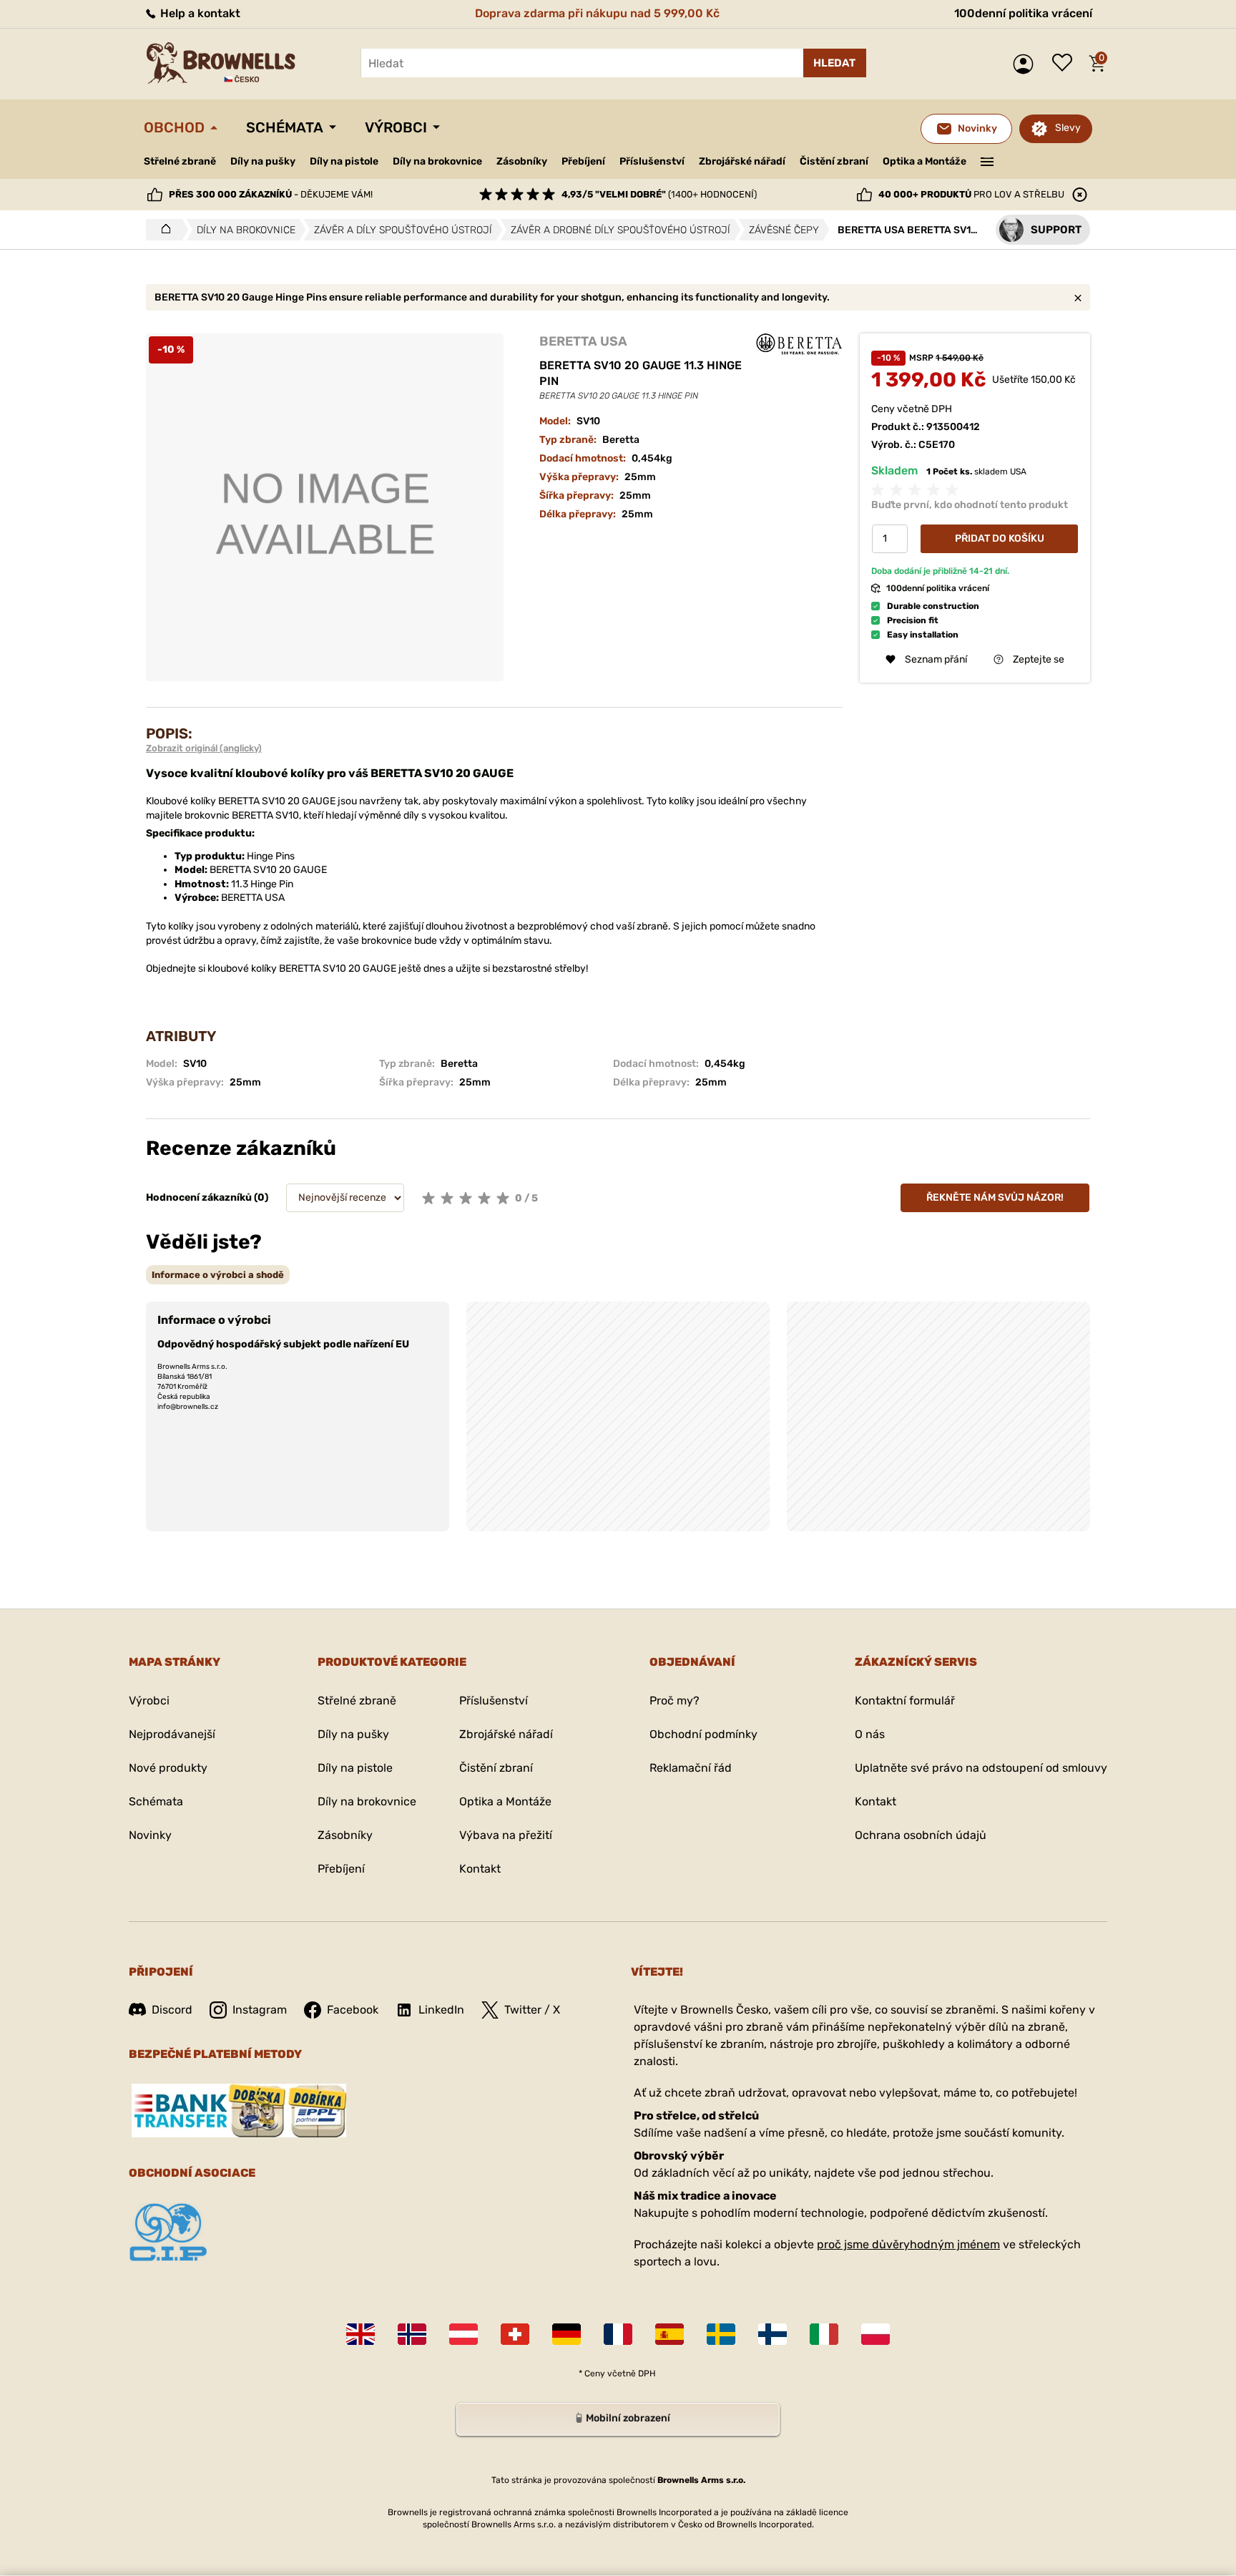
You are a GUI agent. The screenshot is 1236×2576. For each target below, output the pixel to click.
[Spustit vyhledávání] (835, 63)
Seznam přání (1066, 64)
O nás (870, 1734)
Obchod (174, 127)
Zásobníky (522, 161)
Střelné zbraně (180, 161)
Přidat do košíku (1000, 538)
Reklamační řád (691, 1768)
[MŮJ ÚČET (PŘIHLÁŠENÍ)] (1027, 64)
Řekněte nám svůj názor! (995, 1197)
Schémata (285, 127)
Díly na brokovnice (437, 161)
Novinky (150, 1835)
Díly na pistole (344, 161)
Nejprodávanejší (172, 1734)
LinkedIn (441, 2010)
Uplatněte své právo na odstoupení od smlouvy (981, 1768)
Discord (172, 2010)
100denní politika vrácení (1023, 13)
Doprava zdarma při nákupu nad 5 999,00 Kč (597, 13)
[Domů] (162, 230)
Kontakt (480, 1869)
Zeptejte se (1039, 659)
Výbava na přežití (506, 1835)
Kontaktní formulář (905, 1701)
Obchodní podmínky (703, 1734)
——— (987, 160)
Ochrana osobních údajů (921, 1835)
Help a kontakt (199, 13)
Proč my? (675, 1701)
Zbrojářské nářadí (742, 162)
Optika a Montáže (924, 161)
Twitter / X (532, 2010)
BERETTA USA (583, 341)
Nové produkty (168, 1768)
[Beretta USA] (799, 344)
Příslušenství (652, 161)
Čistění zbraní (834, 161)
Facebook (353, 2010)
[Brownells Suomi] (772, 2334)
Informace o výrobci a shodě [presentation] (218, 1275)
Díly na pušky (263, 161)
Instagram (260, 2010)
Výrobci (396, 127)
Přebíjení (583, 161)
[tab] (218, 1275)
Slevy (1068, 128)
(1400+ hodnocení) (659, 194)
